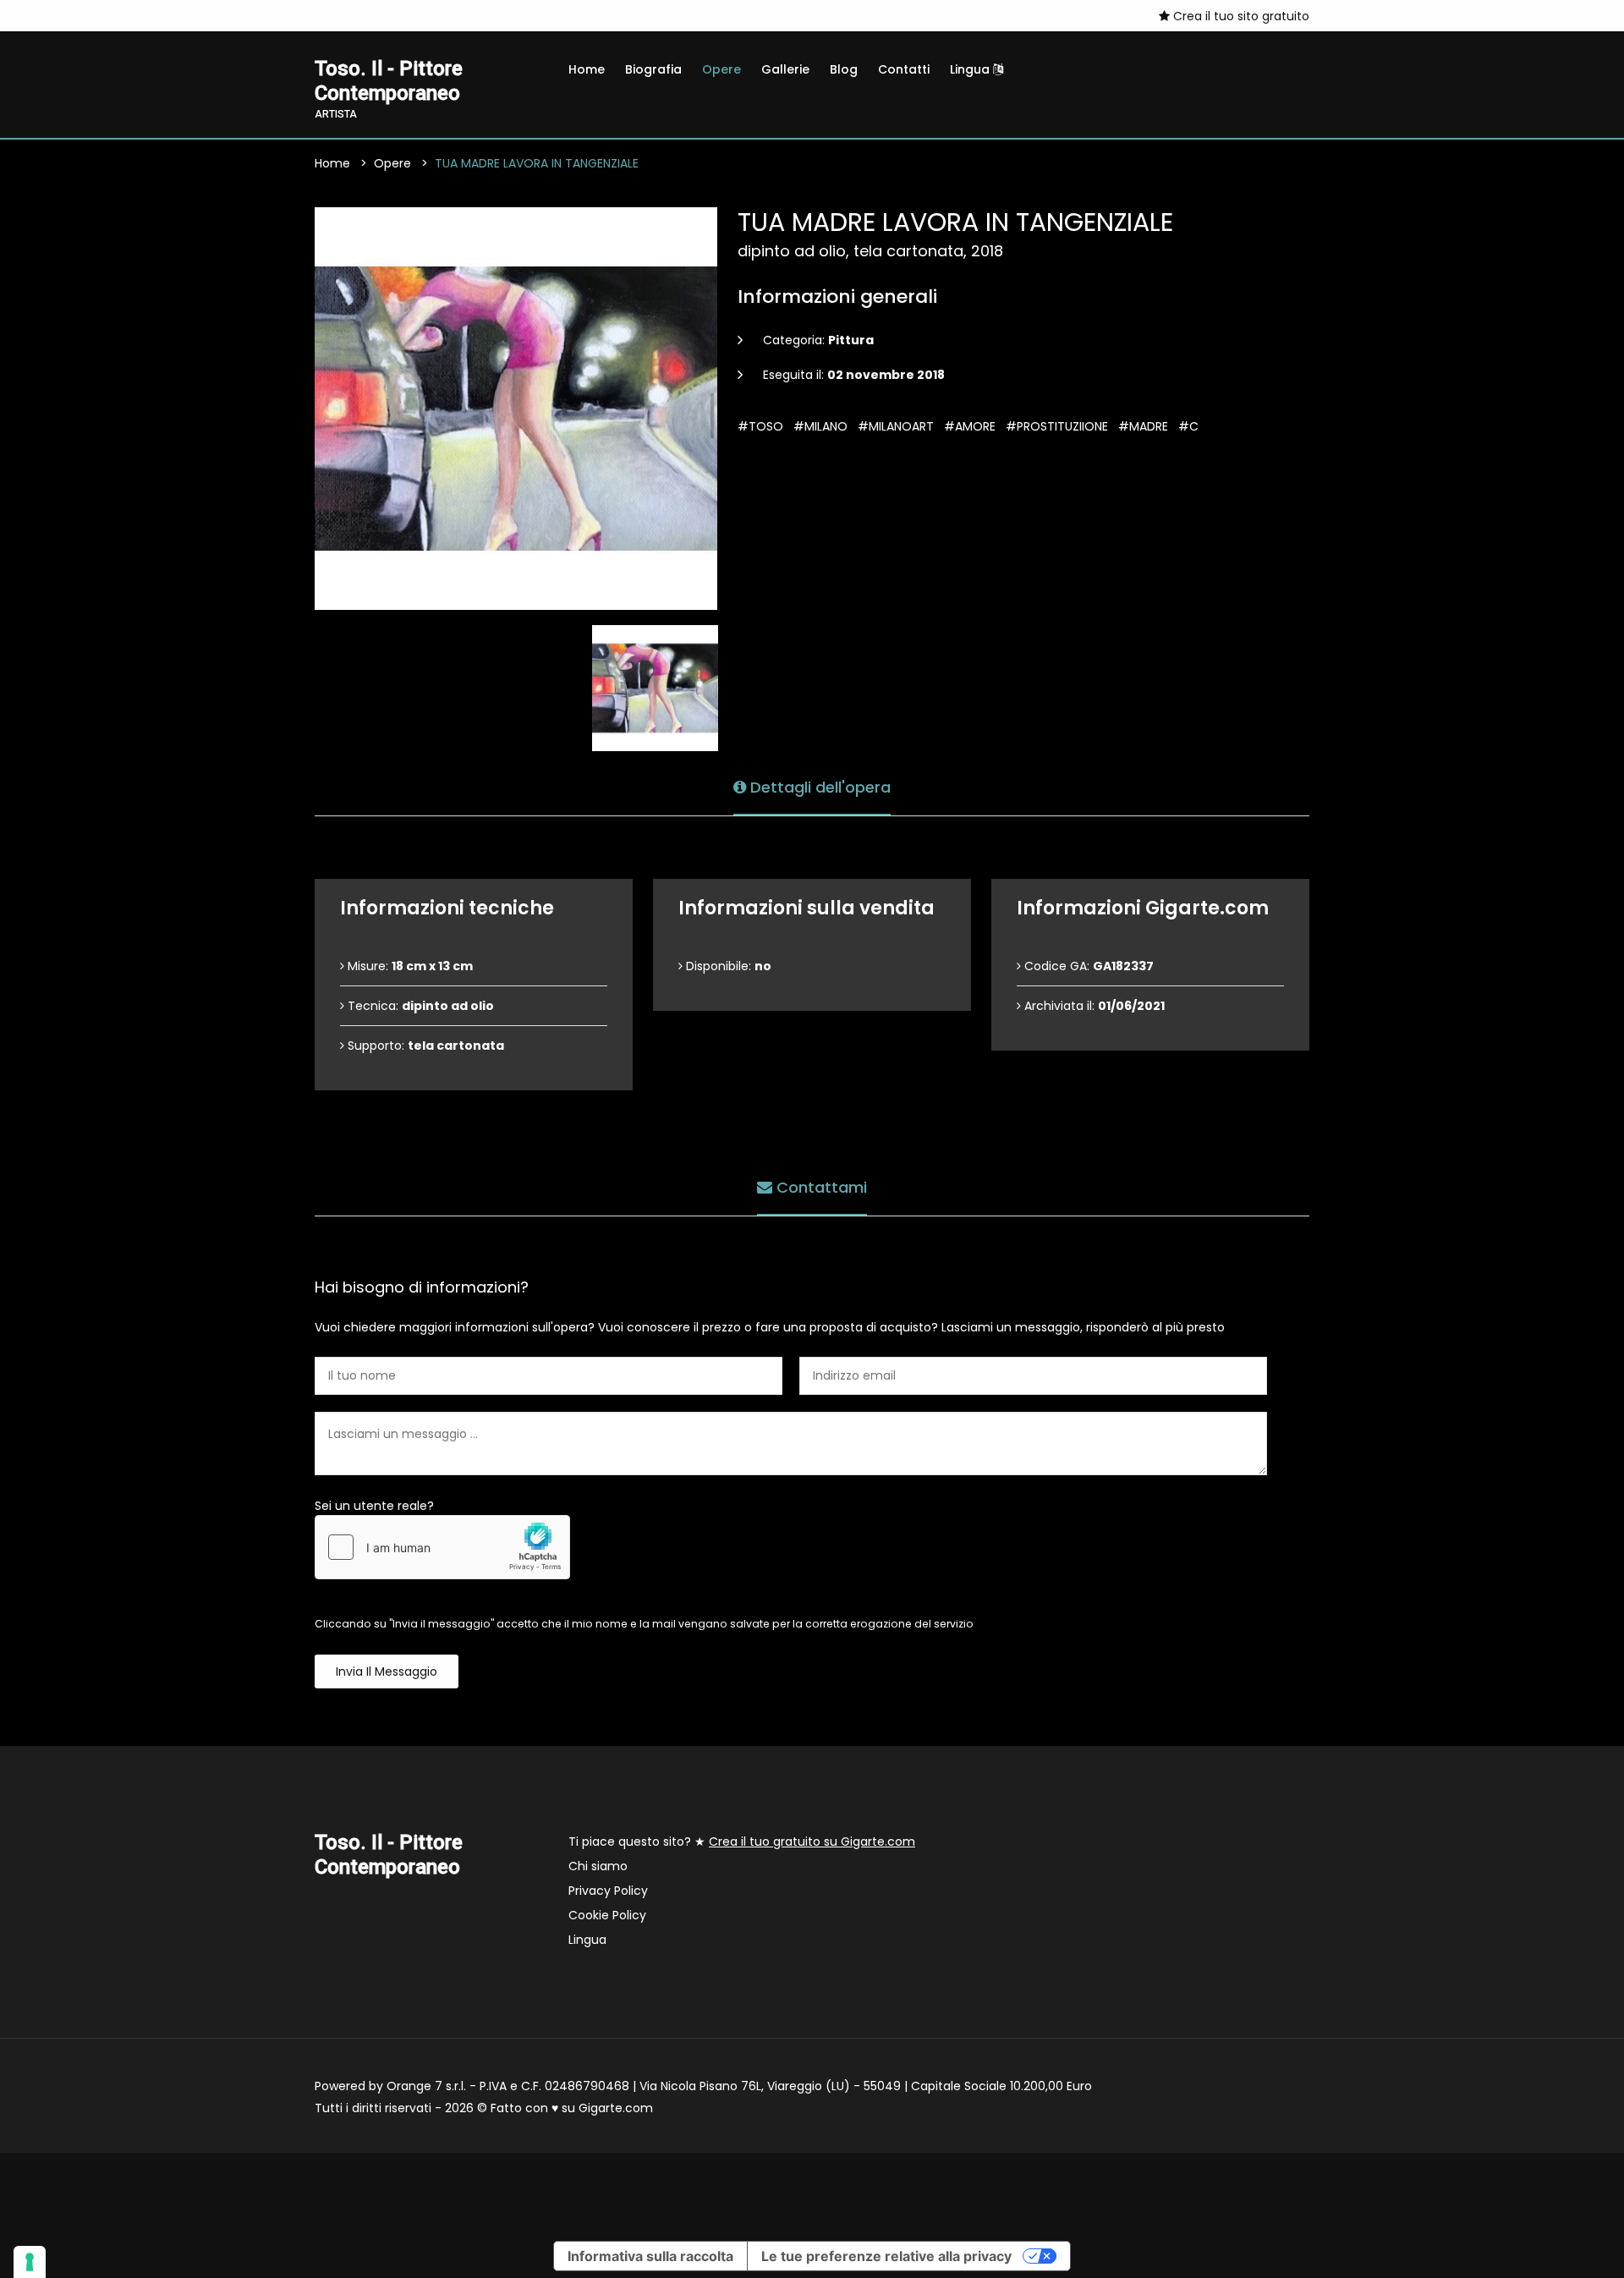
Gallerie (785, 69)
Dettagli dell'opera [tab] (818, 787)
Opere (721, 69)
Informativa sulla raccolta (650, 2256)
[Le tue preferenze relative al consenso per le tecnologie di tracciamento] (30, 2262)
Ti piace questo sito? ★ (742, 1842)
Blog (844, 69)
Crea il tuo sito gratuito (1240, 16)
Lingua (971, 69)
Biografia (653, 69)
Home (587, 69)
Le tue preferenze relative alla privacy (886, 2256)
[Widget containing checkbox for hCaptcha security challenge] (442, 1547)
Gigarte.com (616, 2108)
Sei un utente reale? (374, 1506)
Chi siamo (598, 1866)
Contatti (904, 69)
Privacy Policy (608, 1891)
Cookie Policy (607, 1915)
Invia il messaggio (387, 1671)
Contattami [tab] (820, 1187)
